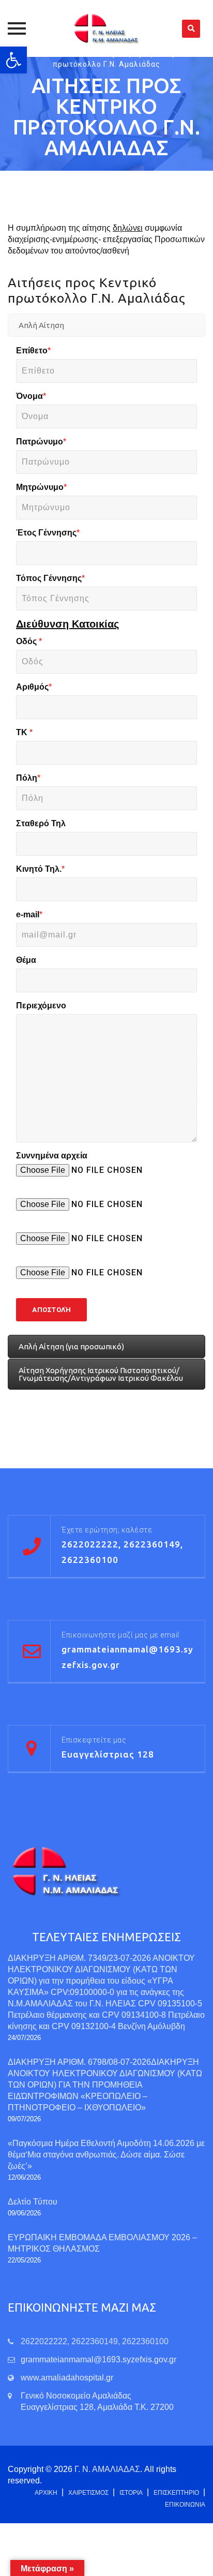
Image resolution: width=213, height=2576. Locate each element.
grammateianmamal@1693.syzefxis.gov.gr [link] (98, 2359)
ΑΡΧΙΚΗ (46, 2493)
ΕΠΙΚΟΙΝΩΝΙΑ (185, 2505)
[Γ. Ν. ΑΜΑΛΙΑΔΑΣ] (106, 28)
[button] (13, 60)
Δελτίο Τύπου (33, 2202)
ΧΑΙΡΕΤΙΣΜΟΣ (88, 2493)
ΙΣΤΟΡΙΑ (131, 2493)
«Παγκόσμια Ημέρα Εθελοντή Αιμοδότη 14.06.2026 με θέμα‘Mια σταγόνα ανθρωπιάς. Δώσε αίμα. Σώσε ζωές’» (106, 2155)
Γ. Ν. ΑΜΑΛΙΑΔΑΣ (107, 2469)
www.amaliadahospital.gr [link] (67, 2378)
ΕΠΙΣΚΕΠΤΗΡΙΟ (176, 2493)
